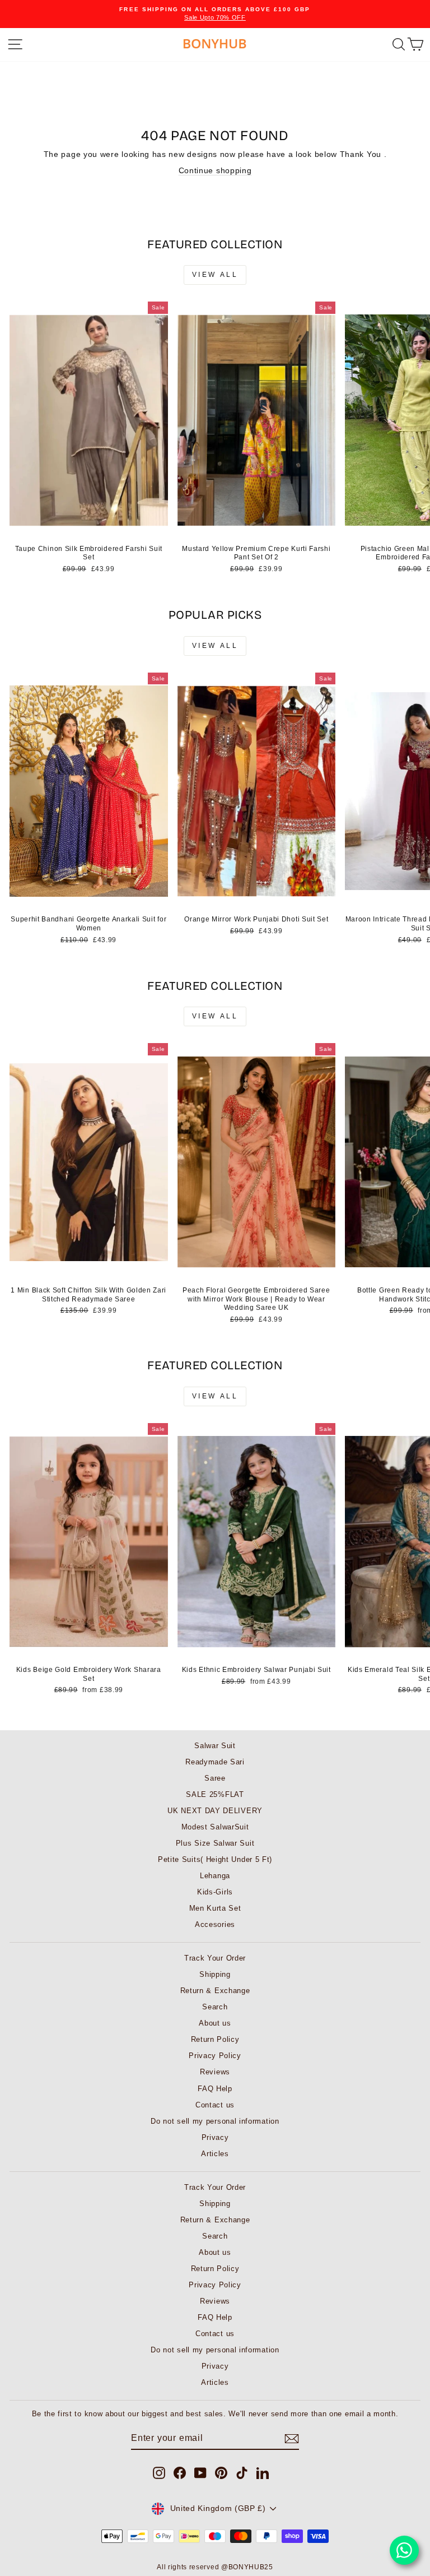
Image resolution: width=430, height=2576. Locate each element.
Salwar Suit (215, 1746)
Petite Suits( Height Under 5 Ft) (215, 1859)
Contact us (215, 2105)
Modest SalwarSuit (215, 1827)
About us (215, 2023)
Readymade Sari (215, 1762)
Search (215, 2007)
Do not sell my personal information (215, 2121)
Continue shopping (215, 171)
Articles (215, 2154)
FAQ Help (215, 2089)
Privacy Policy (215, 2056)
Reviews (215, 2072)
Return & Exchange (215, 1991)
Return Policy (215, 2039)
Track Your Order (215, 1958)
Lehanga (215, 1876)
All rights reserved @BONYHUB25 (215, 2567)
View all (215, 275)
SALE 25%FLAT (215, 1794)
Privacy (215, 2137)
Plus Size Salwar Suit (215, 1843)
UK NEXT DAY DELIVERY (215, 1811)
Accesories (215, 1924)
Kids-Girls (215, 1892)
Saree (215, 1778)
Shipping (215, 1974)
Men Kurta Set (215, 1908)
